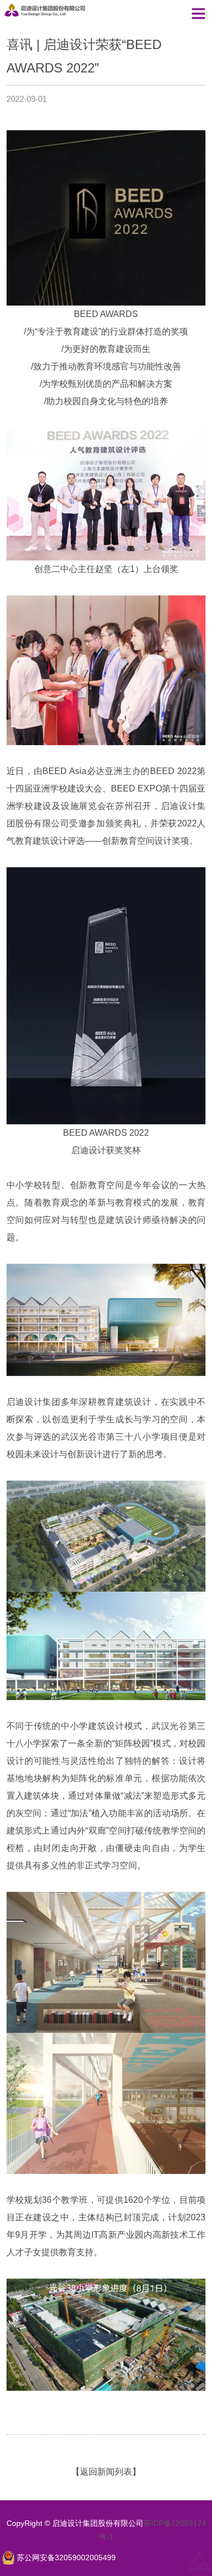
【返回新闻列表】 (106, 2472)
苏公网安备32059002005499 (66, 2558)
